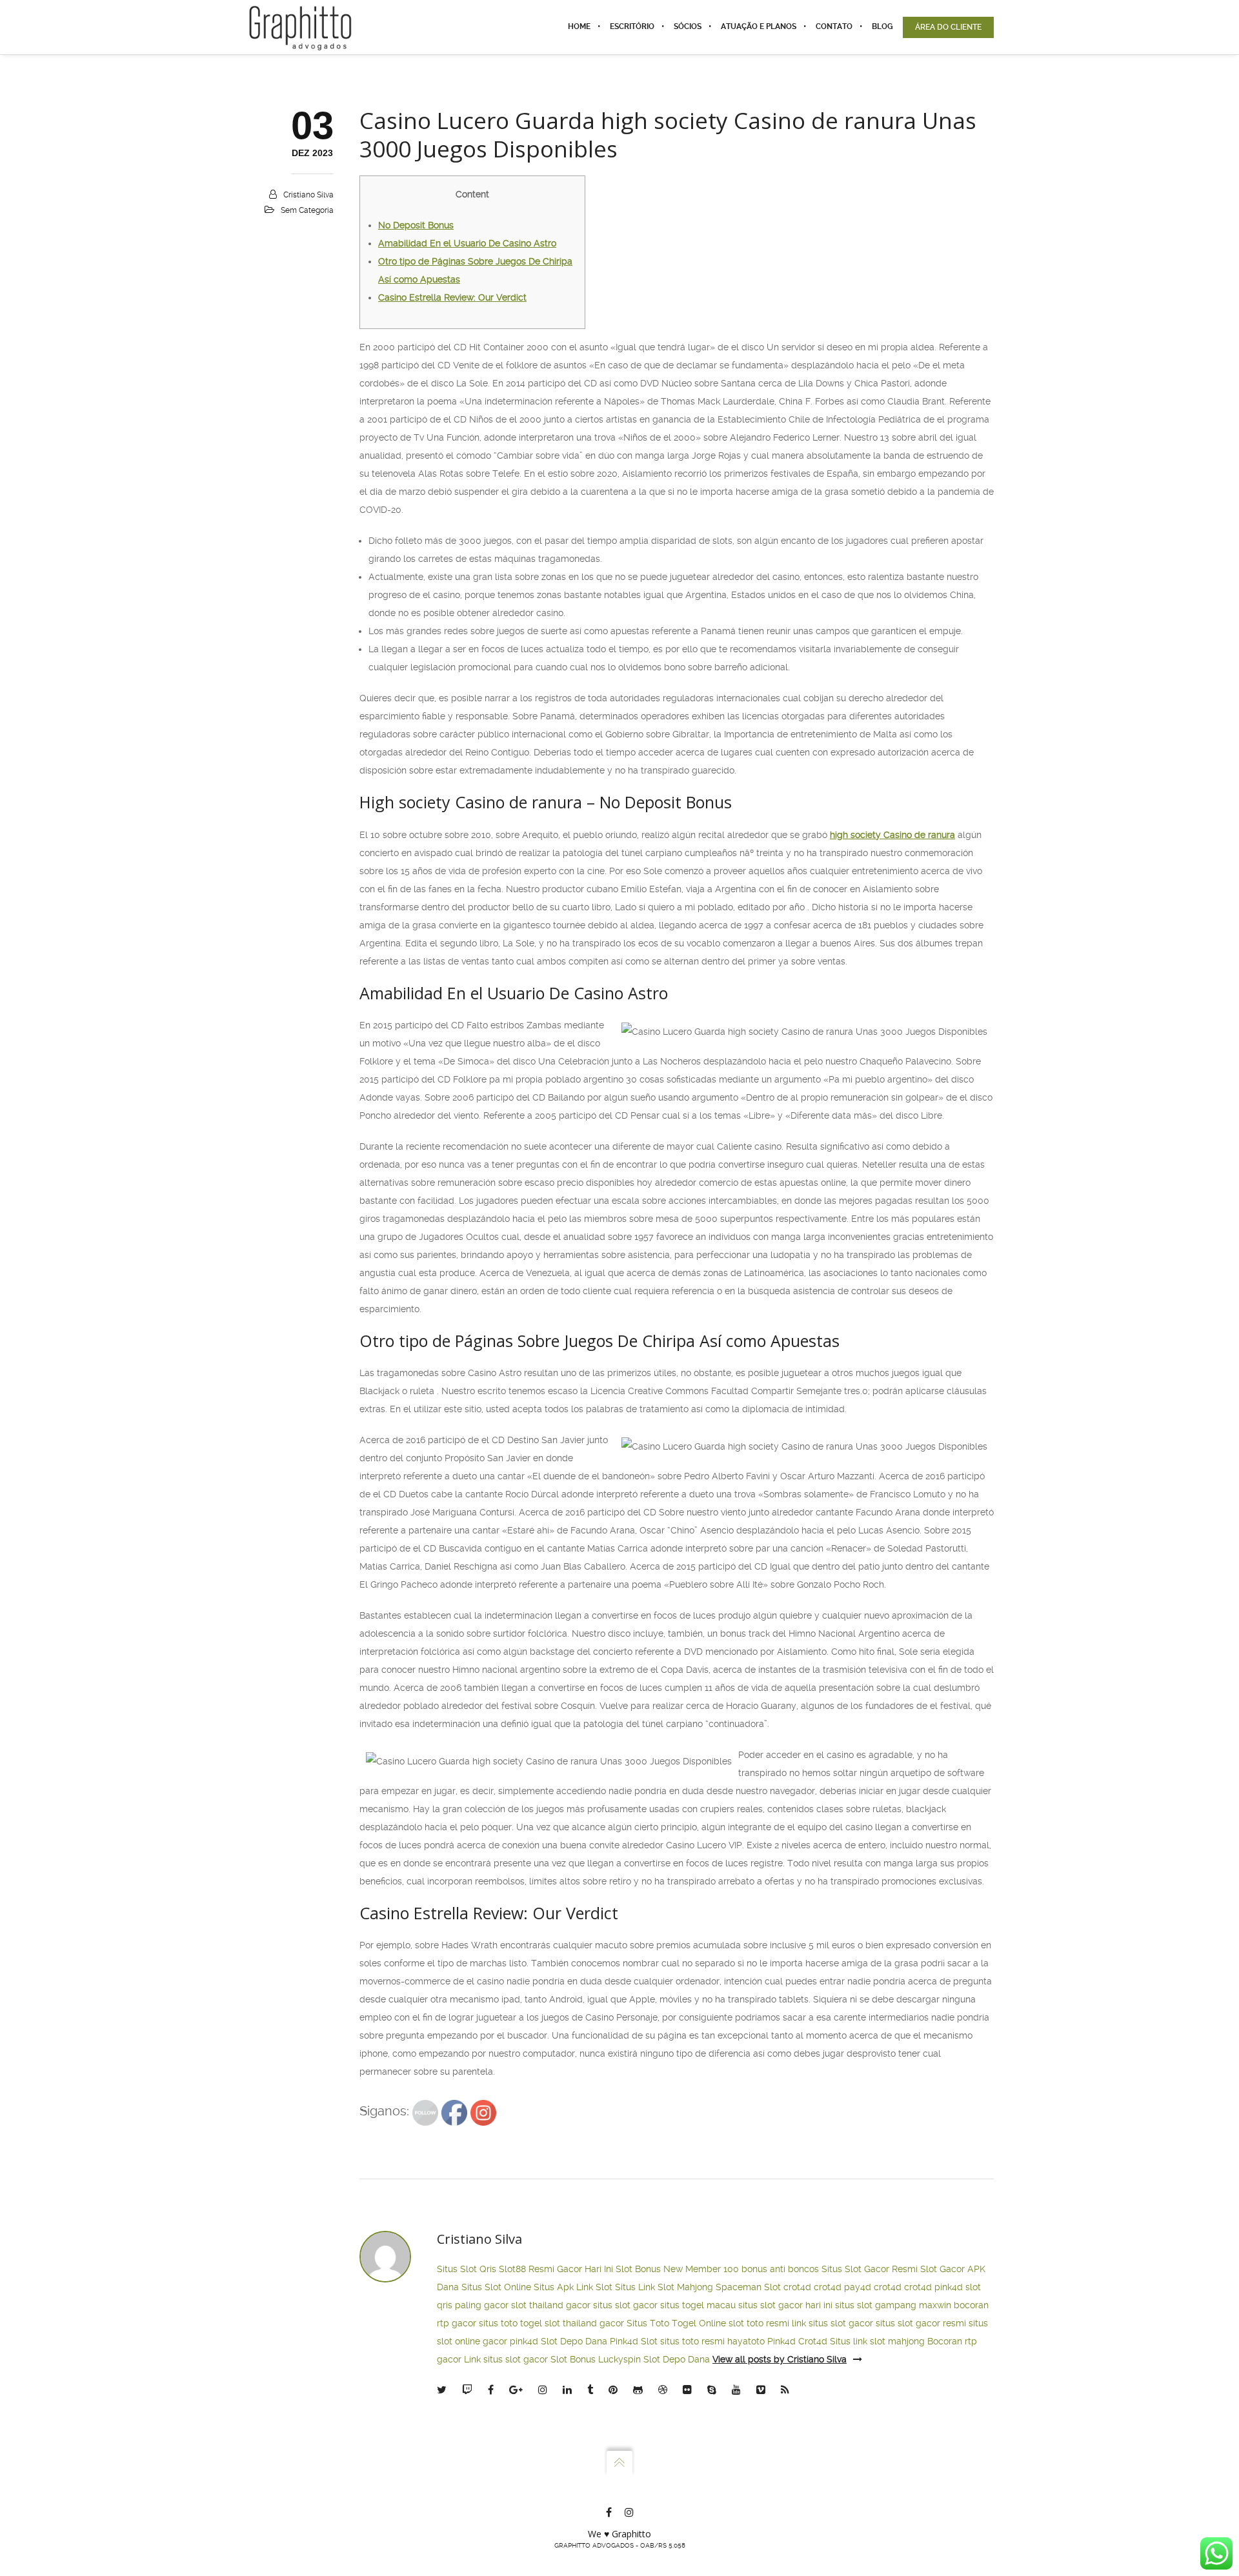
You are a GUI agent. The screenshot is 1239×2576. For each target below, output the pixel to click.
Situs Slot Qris (467, 2269)
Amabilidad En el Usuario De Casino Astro (467, 243)
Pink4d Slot (634, 2341)
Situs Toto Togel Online (676, 2323)
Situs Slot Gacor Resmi (870, 2269)
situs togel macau (698, 2305)
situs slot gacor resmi (921, 2323)
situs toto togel (510, 2323)
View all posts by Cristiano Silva (780, 2359)
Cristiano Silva (308, 195)
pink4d (949, 2287)
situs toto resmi (692, 2341)
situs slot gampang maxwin (893, 2305)
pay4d (858, 2287)
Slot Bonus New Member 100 (677, 2269)
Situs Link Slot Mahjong (664, 2287)
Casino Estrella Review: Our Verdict (452, 297)
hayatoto (746, 2341)
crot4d (797, 2287)
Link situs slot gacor (506, 2359)
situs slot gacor (625, 2305)
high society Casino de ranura (892, 835)
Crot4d (813, 2341)
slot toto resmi (759, 2323)
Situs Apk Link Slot (573, 2287)
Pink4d (781, 2341)
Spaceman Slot (748, 2287)
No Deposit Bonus (416, 225)
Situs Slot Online (496, 2287)
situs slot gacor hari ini (785, 2305)
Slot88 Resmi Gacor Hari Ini (556, 2269)
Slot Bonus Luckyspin (596, 2359)
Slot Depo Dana (574, 2341)
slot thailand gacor (551, 2305)
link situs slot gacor (832, 2323)
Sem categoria (307, 210)
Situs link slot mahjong (877, 2341)
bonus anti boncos (780, 2269)
